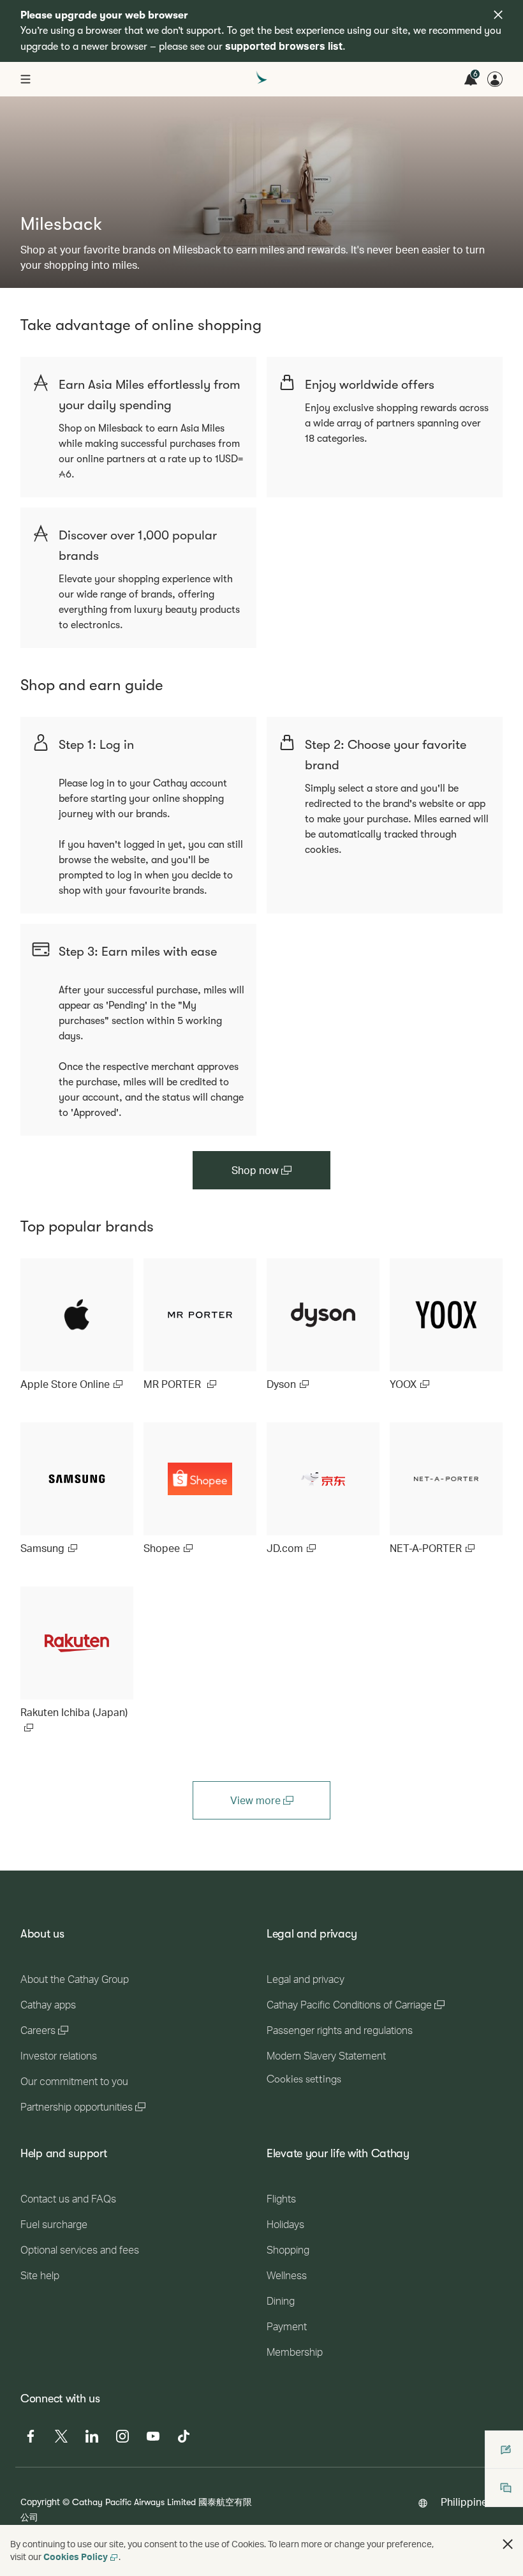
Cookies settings (304, 2079)
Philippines (467, 2502)
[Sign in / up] (495, 79)
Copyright (40, 2502)
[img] (498, 15)
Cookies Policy (76, 2557)
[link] (77, 1325)
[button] (508, 2544)
